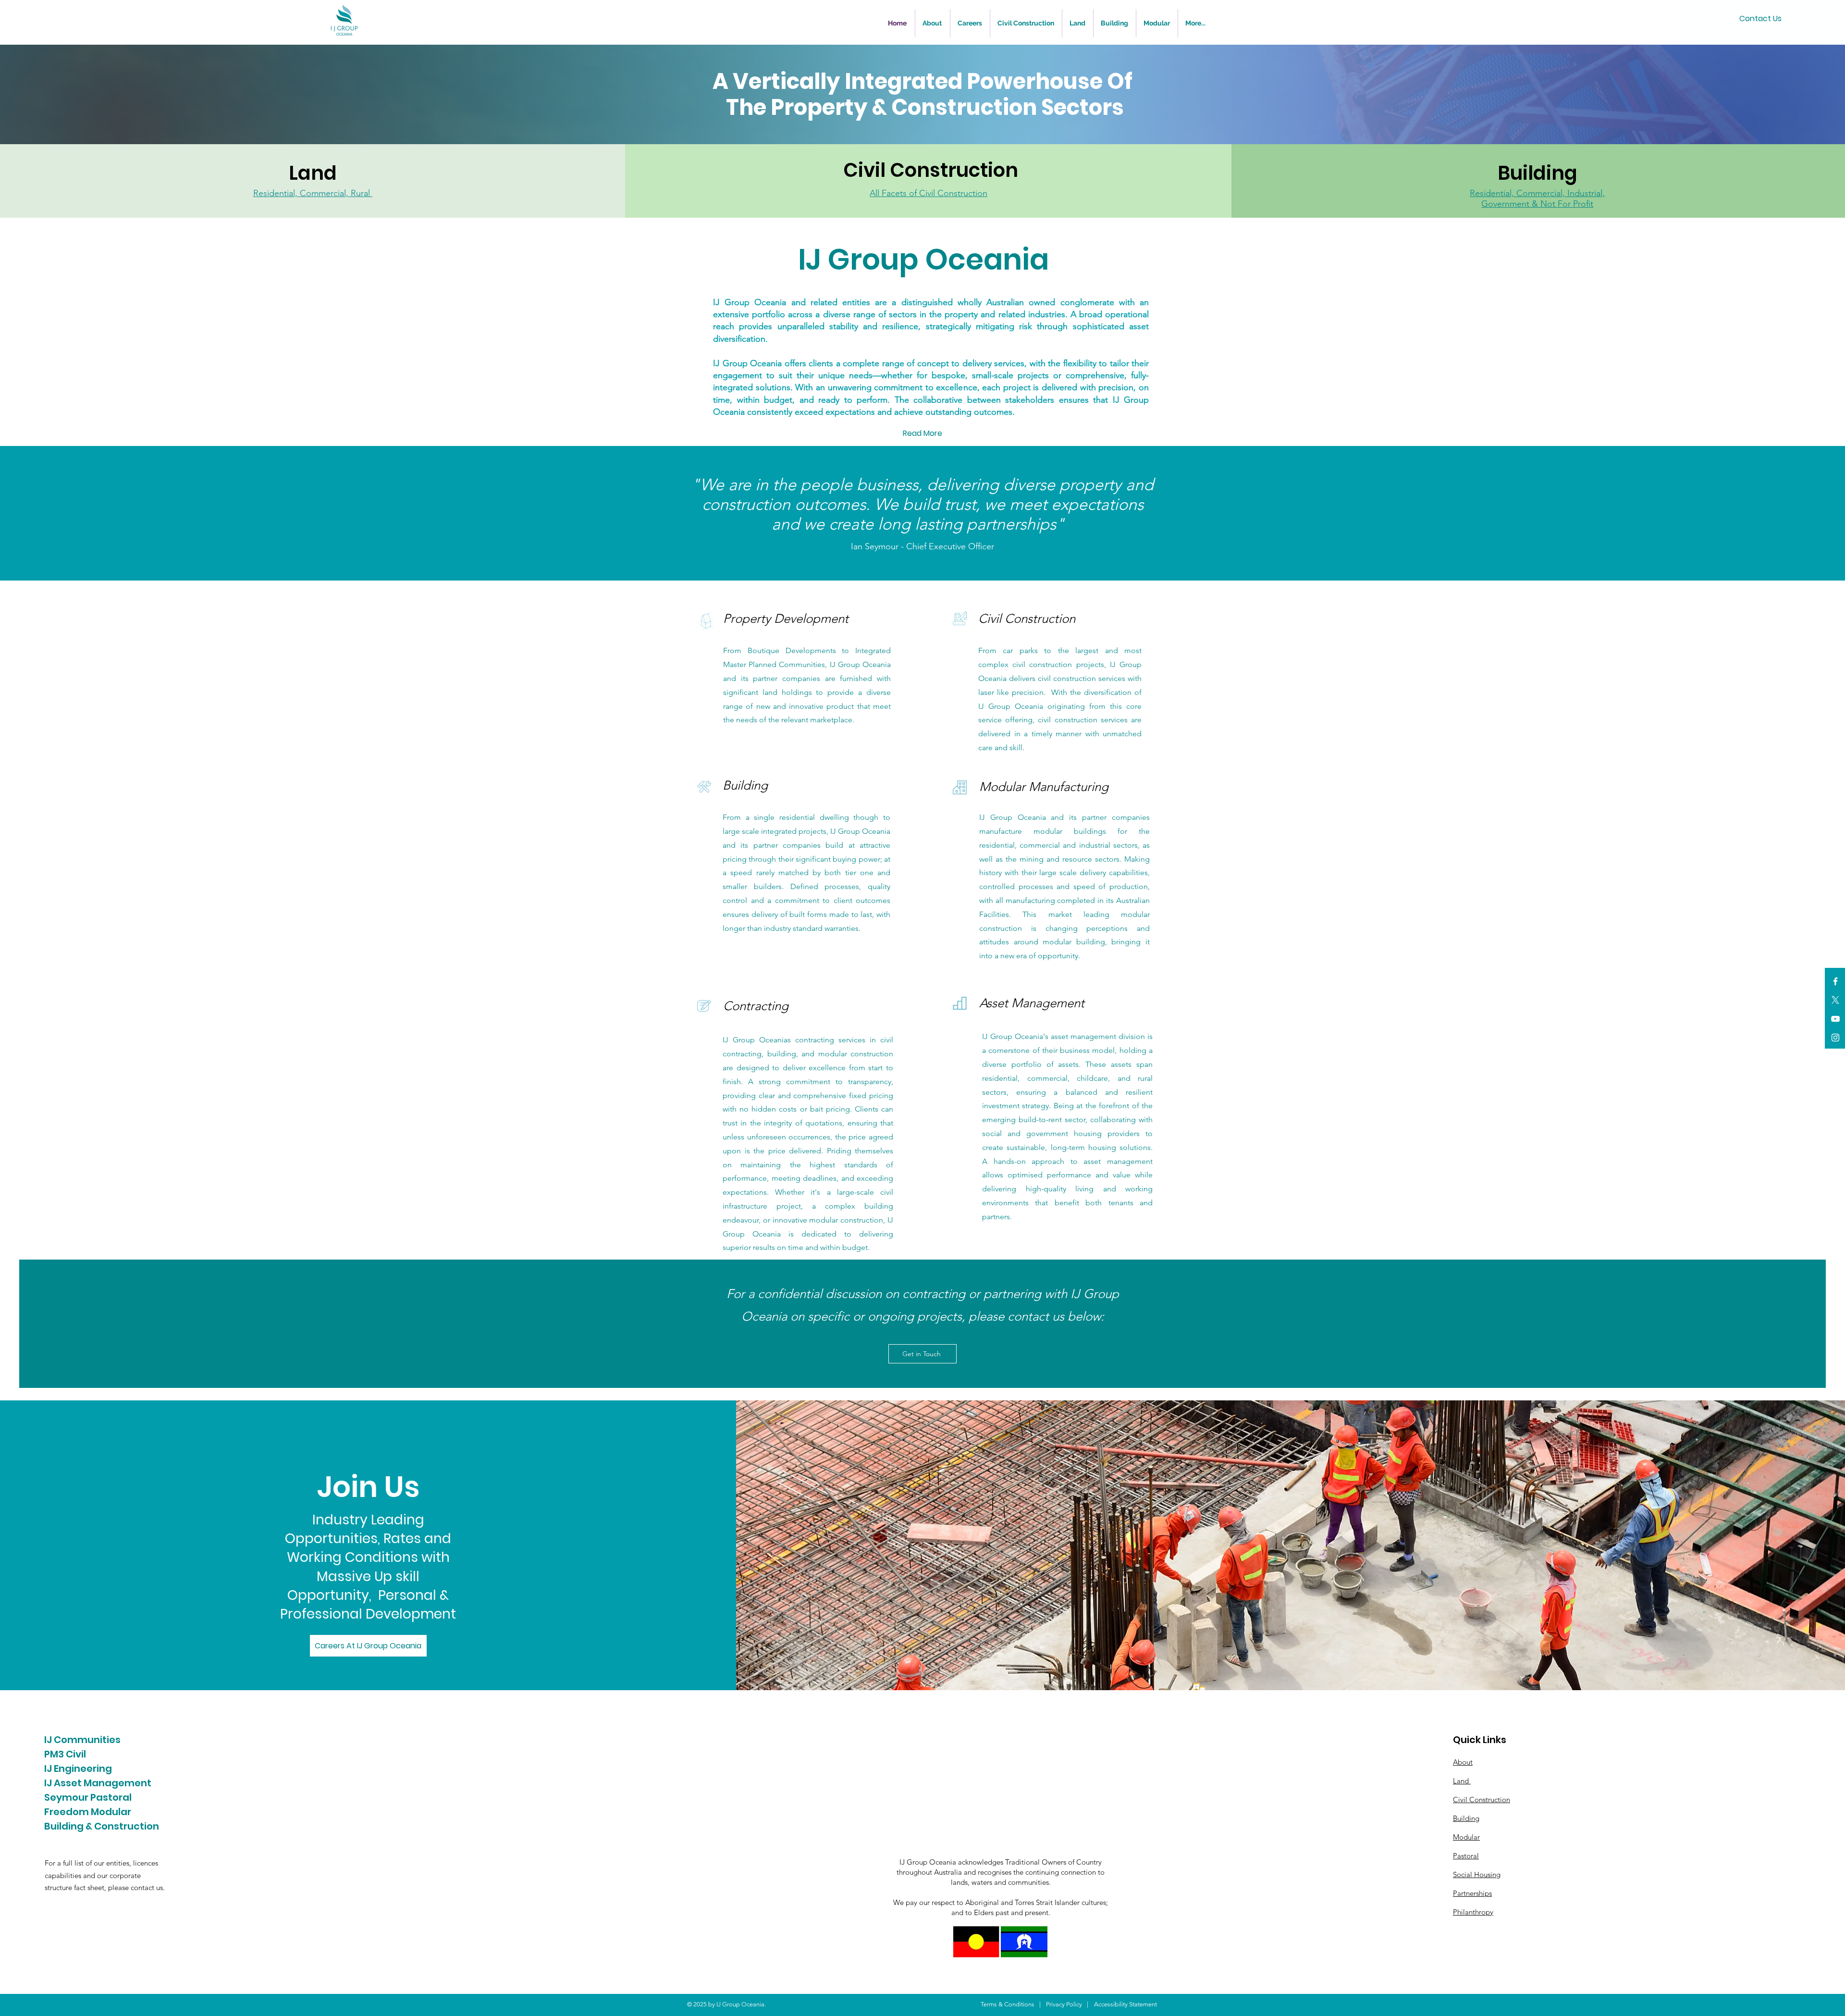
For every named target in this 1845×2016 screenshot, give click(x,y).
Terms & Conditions (1008, 2004)
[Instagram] (1835, 1038)
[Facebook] (1835, 981)
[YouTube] (1835, 1019)
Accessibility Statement (1125, 2004)
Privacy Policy (1064, 2004)
